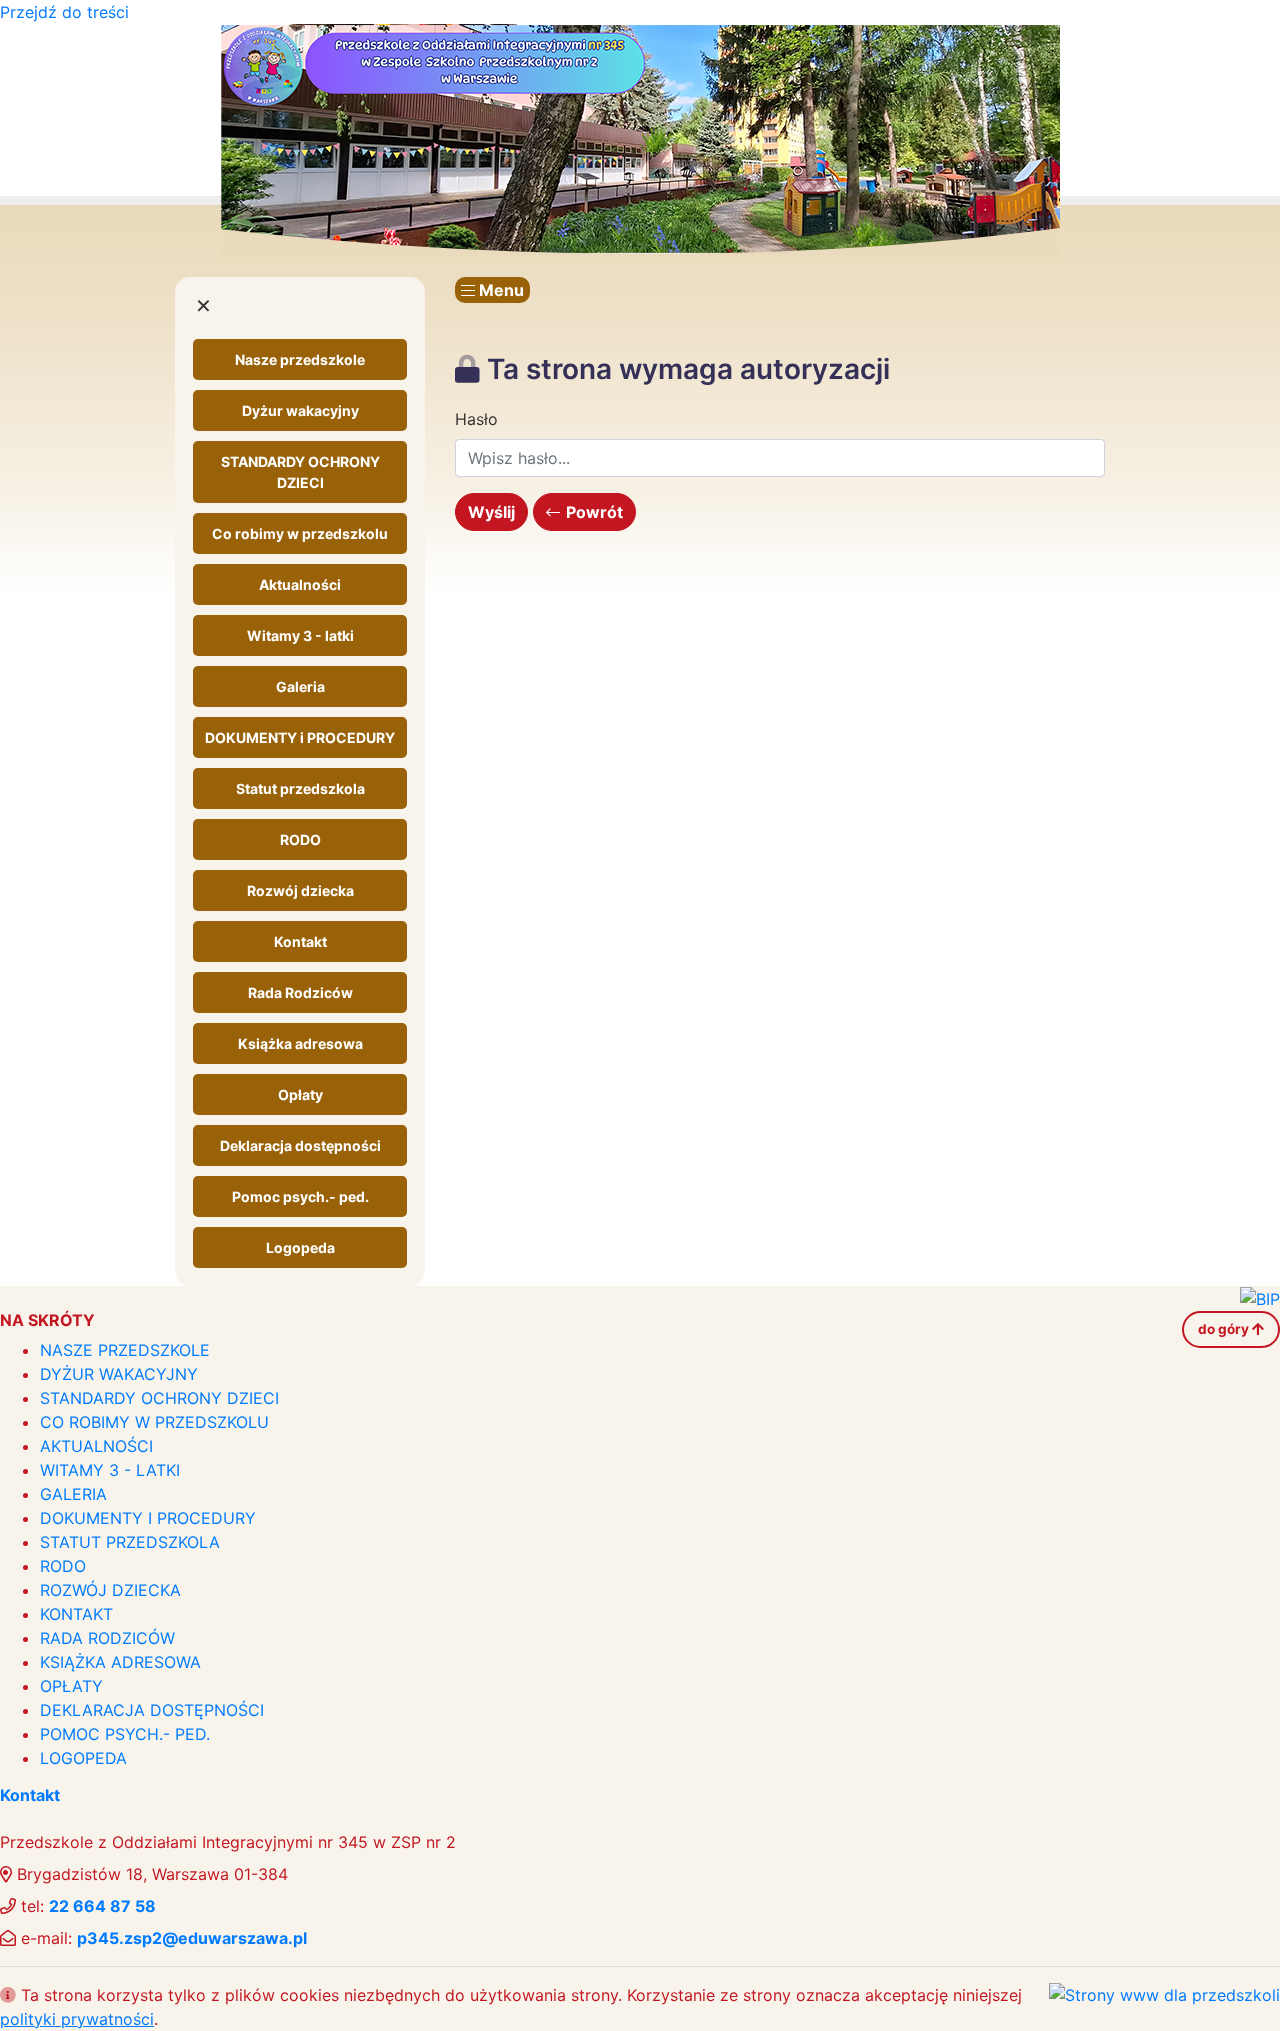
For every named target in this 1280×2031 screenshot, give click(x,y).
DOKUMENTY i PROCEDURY (300, 737)
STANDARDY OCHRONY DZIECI (300, 472)
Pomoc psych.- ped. (300, 1196)
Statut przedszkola (300, 788)
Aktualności (300, 584)
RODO (300, 839)
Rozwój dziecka (300, 890)
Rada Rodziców (300, 992)
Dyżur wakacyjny (300, 410)
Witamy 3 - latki (300, 635)
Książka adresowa (300, 1043)
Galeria (300, 686)
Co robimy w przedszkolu (300, 533)
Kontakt (300, 941)
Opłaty (300, 1094)
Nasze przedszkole (300, 359)
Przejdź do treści (64, 12)
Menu (499, 290)
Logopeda (300, 1247)
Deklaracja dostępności (300, 1145)
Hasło (476, 419)
